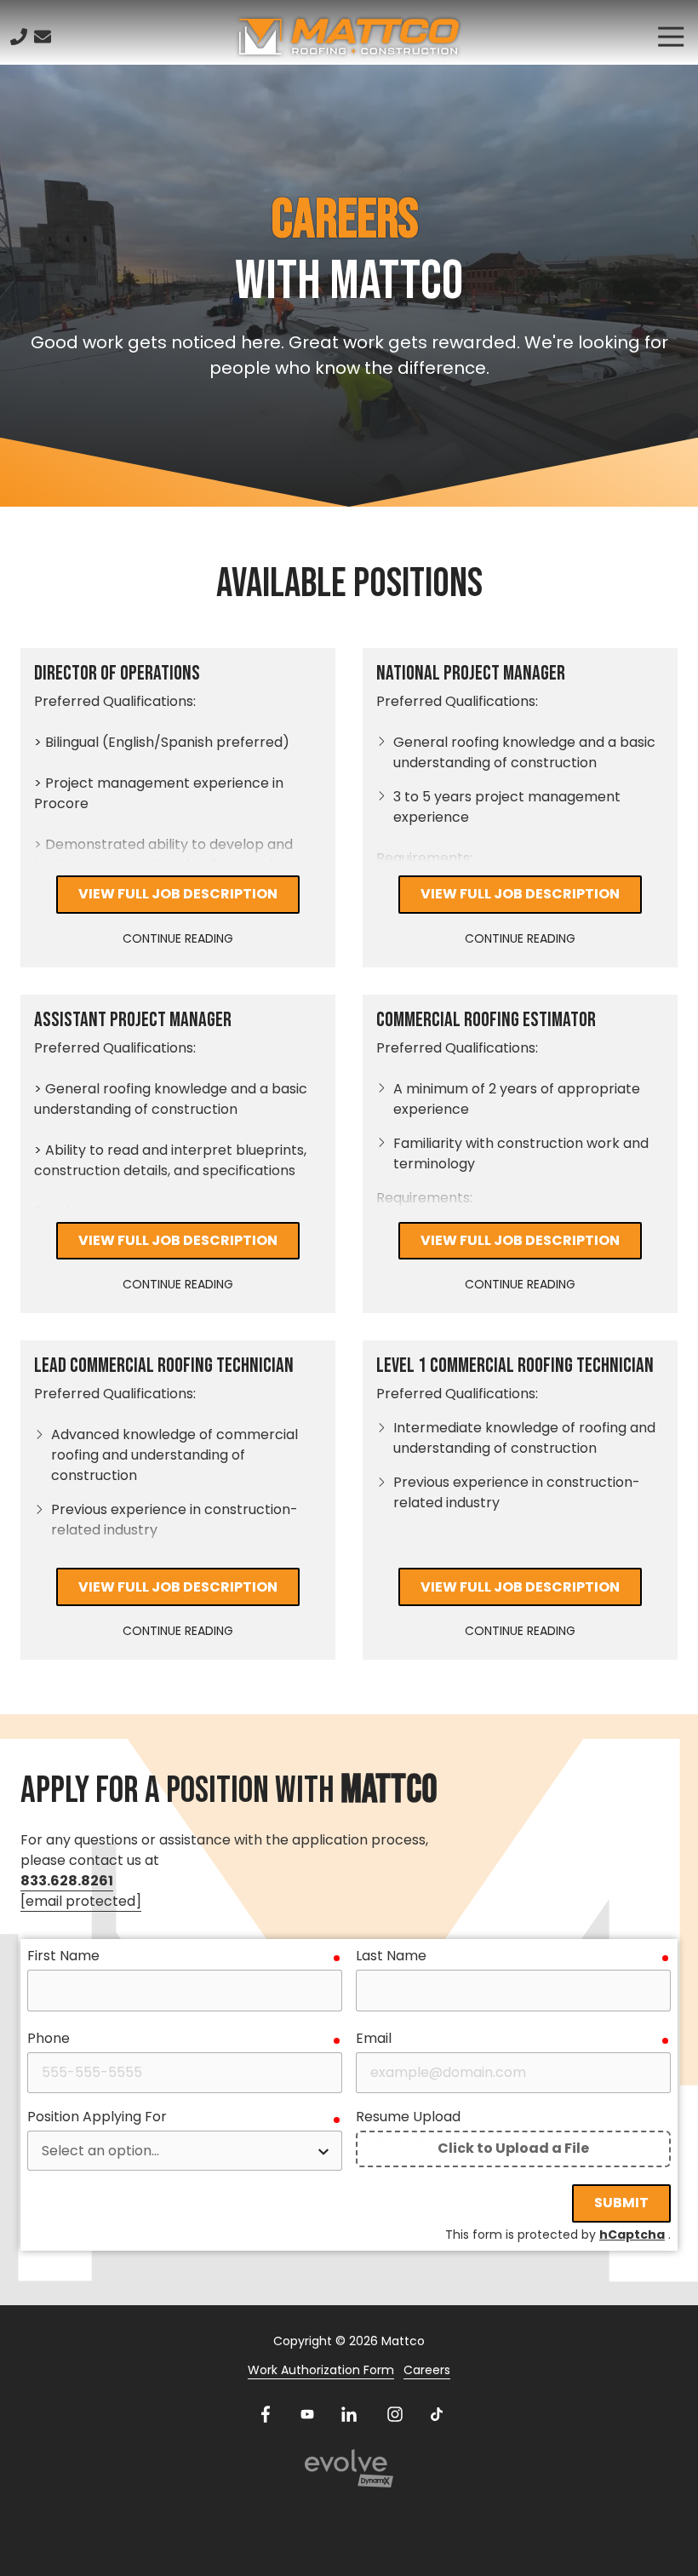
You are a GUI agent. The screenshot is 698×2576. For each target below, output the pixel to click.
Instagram (395, 2414)
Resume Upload (408, 2117)
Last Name (391, 1956)
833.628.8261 (67, 1881)
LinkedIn (349, 2414)
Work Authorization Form (321, 2370)
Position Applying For (97, 2117)
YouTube (307, 2414)
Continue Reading (178, 938)
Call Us (19, 37)
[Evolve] (349, 2468)
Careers (427, 2370)
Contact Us (43, 37)
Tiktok (437, 2414)
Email (374, 2038)
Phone (49, 2038)
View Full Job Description (178, 894)
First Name (63, 1956)
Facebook (266, 2414)
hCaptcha (632, 2235)
